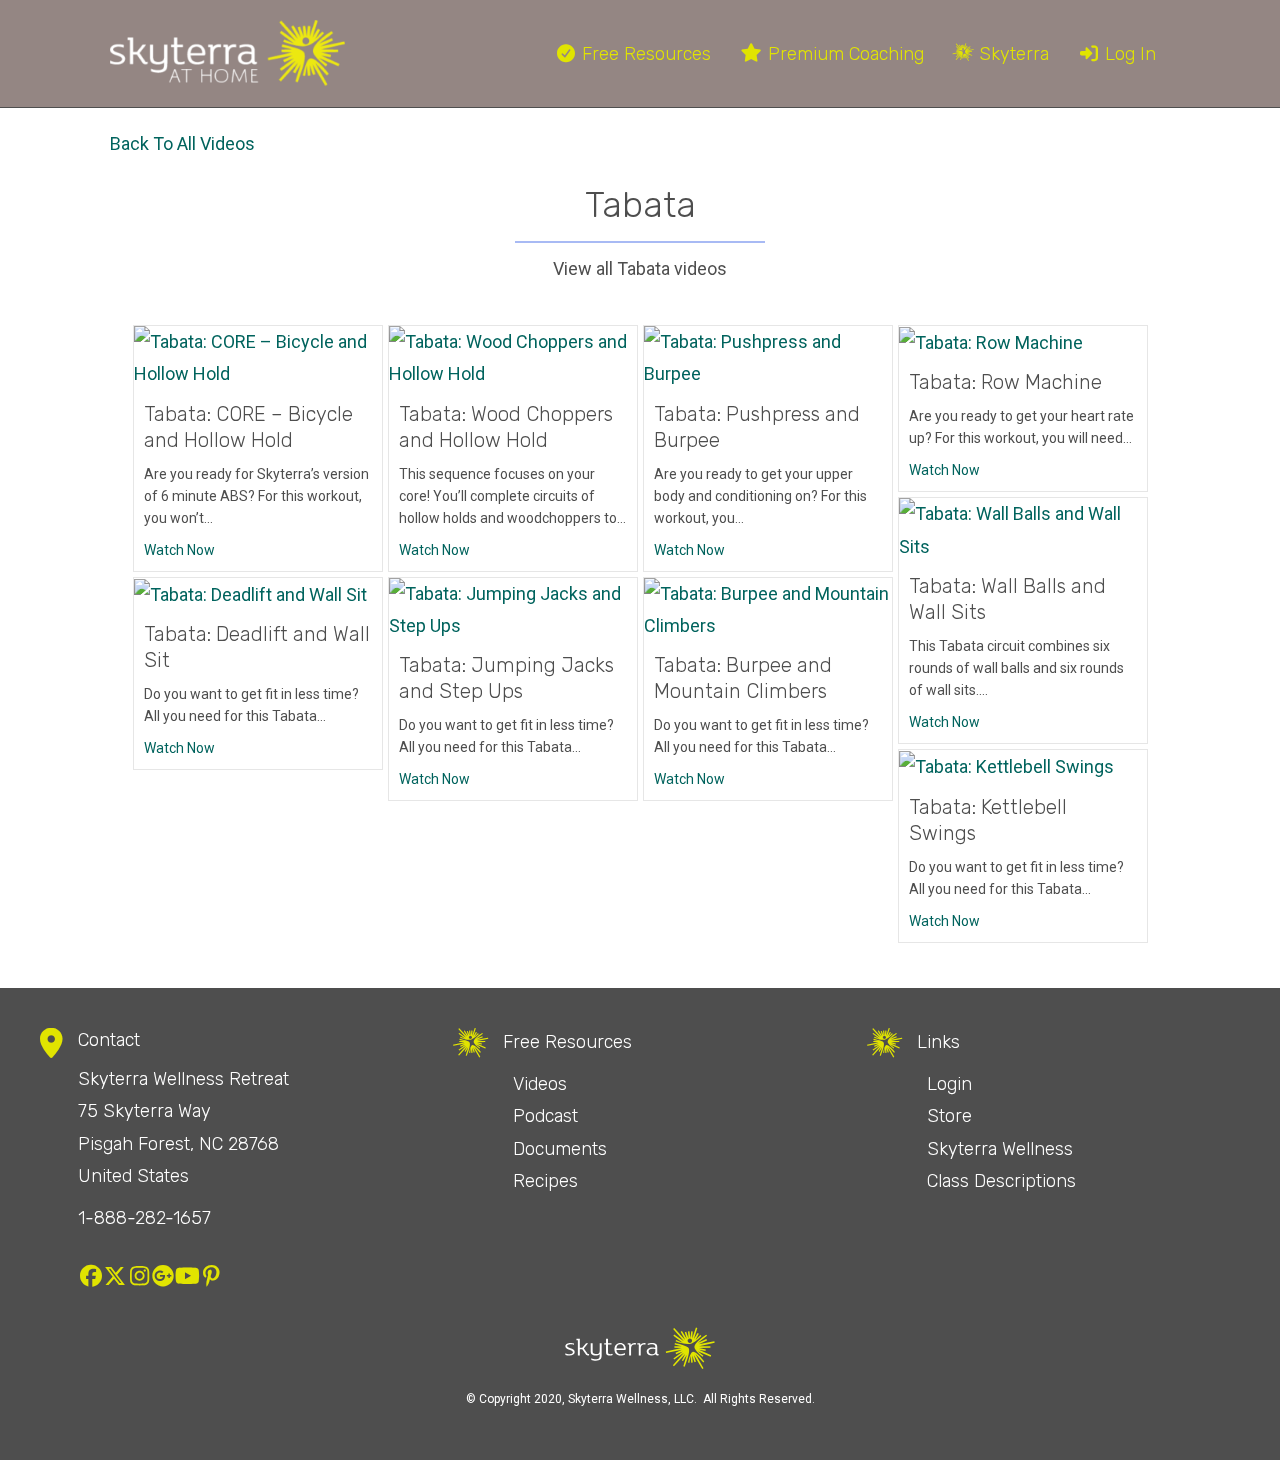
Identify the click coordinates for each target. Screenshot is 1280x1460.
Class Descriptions (1001, 1181)
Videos (540, 1084)
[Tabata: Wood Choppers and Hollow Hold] (513, 356)
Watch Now (179, 549)
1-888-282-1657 (144, 1218)
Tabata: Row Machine (1005, 382)
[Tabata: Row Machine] (991, 341)
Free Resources (644, 54)
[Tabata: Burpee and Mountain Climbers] (768, 608)
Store (949, 1116)
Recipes (545, 1181)
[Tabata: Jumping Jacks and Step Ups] (513, 608)
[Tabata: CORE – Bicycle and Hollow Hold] (258, 356)
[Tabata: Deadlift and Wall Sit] (250, 593)
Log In (1128, 54)
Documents (560, 1149)
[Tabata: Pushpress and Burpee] (768, 356)
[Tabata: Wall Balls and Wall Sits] (1023, 529)
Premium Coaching (843, 54)
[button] (91, 1276)
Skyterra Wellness (1000, 1149)
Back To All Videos (182, 143)
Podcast (545, 1116)
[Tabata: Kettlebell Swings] (1006, 765)
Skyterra (1011, 54)
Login (949, 1084)
